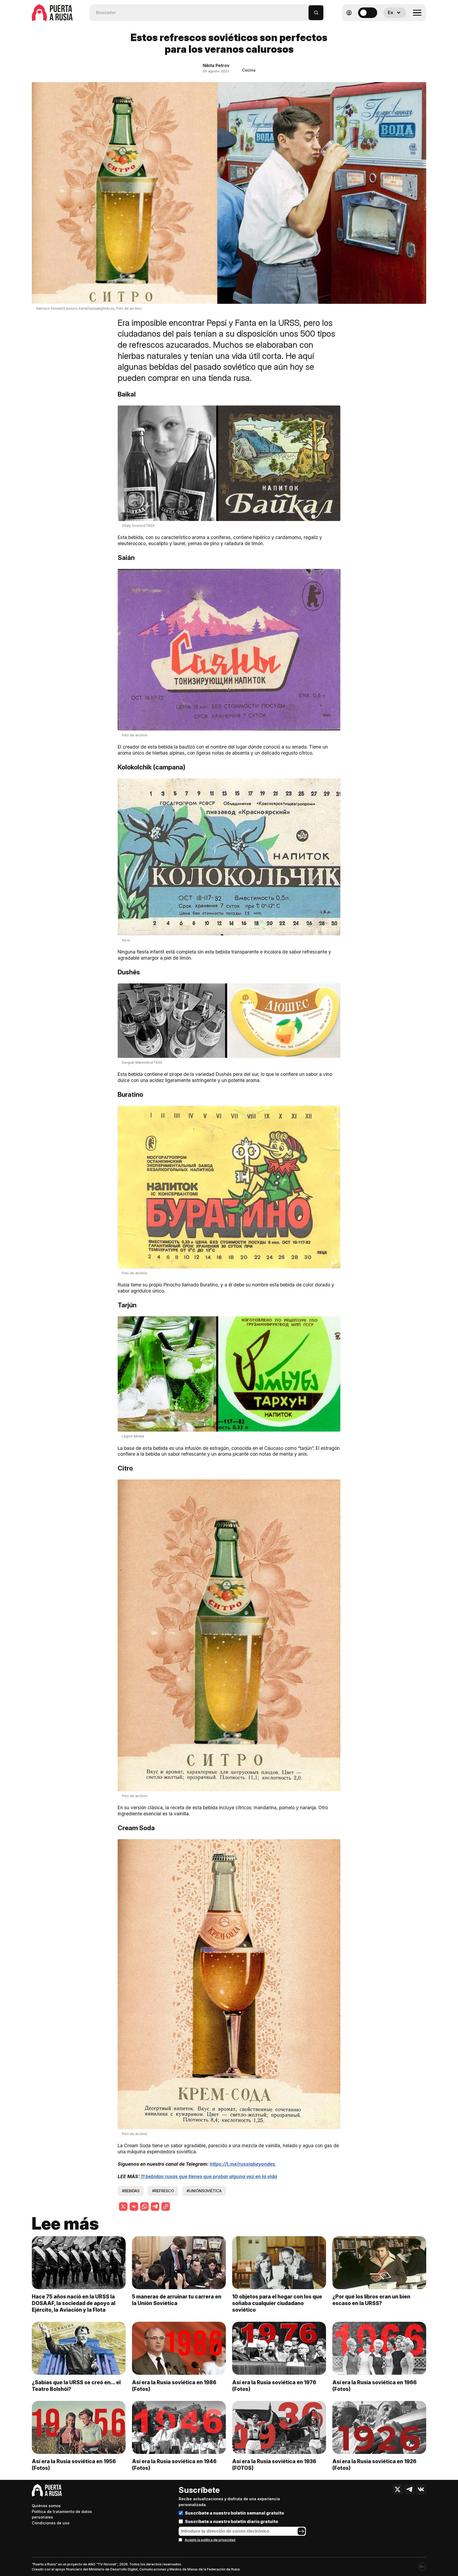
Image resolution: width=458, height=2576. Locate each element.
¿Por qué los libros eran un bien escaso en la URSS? (371, 2300)
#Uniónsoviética (204, 2191)
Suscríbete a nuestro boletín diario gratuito (232, 2521)
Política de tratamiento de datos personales (62, 2514)
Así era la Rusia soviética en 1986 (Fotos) (174, 2386)
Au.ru (126, 940)
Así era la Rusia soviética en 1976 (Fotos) (274, 2386)
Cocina (249, 70)
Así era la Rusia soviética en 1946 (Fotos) (174, 2465)
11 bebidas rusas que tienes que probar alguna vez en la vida (208, 2176)
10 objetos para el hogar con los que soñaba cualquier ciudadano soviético (277, 2303)
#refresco (163, 2191)
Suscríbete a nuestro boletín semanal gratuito (234, 2513)
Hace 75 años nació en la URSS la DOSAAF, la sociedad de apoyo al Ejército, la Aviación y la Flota (74, 2303)
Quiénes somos (46, 2506)
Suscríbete (199, 2490)
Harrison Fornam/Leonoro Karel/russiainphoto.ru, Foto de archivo (89, 308)
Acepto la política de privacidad (210, 2540)
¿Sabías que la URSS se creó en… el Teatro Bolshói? (76, 2386)
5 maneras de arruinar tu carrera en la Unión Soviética (177, 2300)
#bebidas (131, 2191)
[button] (305, 10)
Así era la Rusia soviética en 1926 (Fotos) (374, 2465)
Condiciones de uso (51, 2523)
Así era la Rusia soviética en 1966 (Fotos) (375, 2386)
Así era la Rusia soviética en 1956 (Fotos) (74, 2465)
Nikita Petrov (216, 65)
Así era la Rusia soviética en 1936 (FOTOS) (274, 2465)
